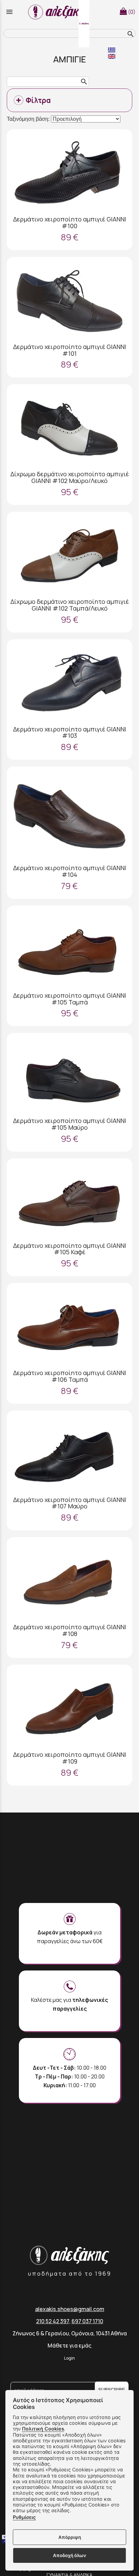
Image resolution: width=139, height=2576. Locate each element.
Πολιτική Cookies (43, 2429)
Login (69, 2358)
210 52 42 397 (53, 2321)
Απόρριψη (70, 2537)
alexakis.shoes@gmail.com (70, 2309)
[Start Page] (60, 12)
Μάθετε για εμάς (69, 2345)
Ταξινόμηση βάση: (29, 119)
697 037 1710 (87, 2321)
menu (9, 12)
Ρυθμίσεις (24, 2517)
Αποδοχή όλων (69, 2555)
